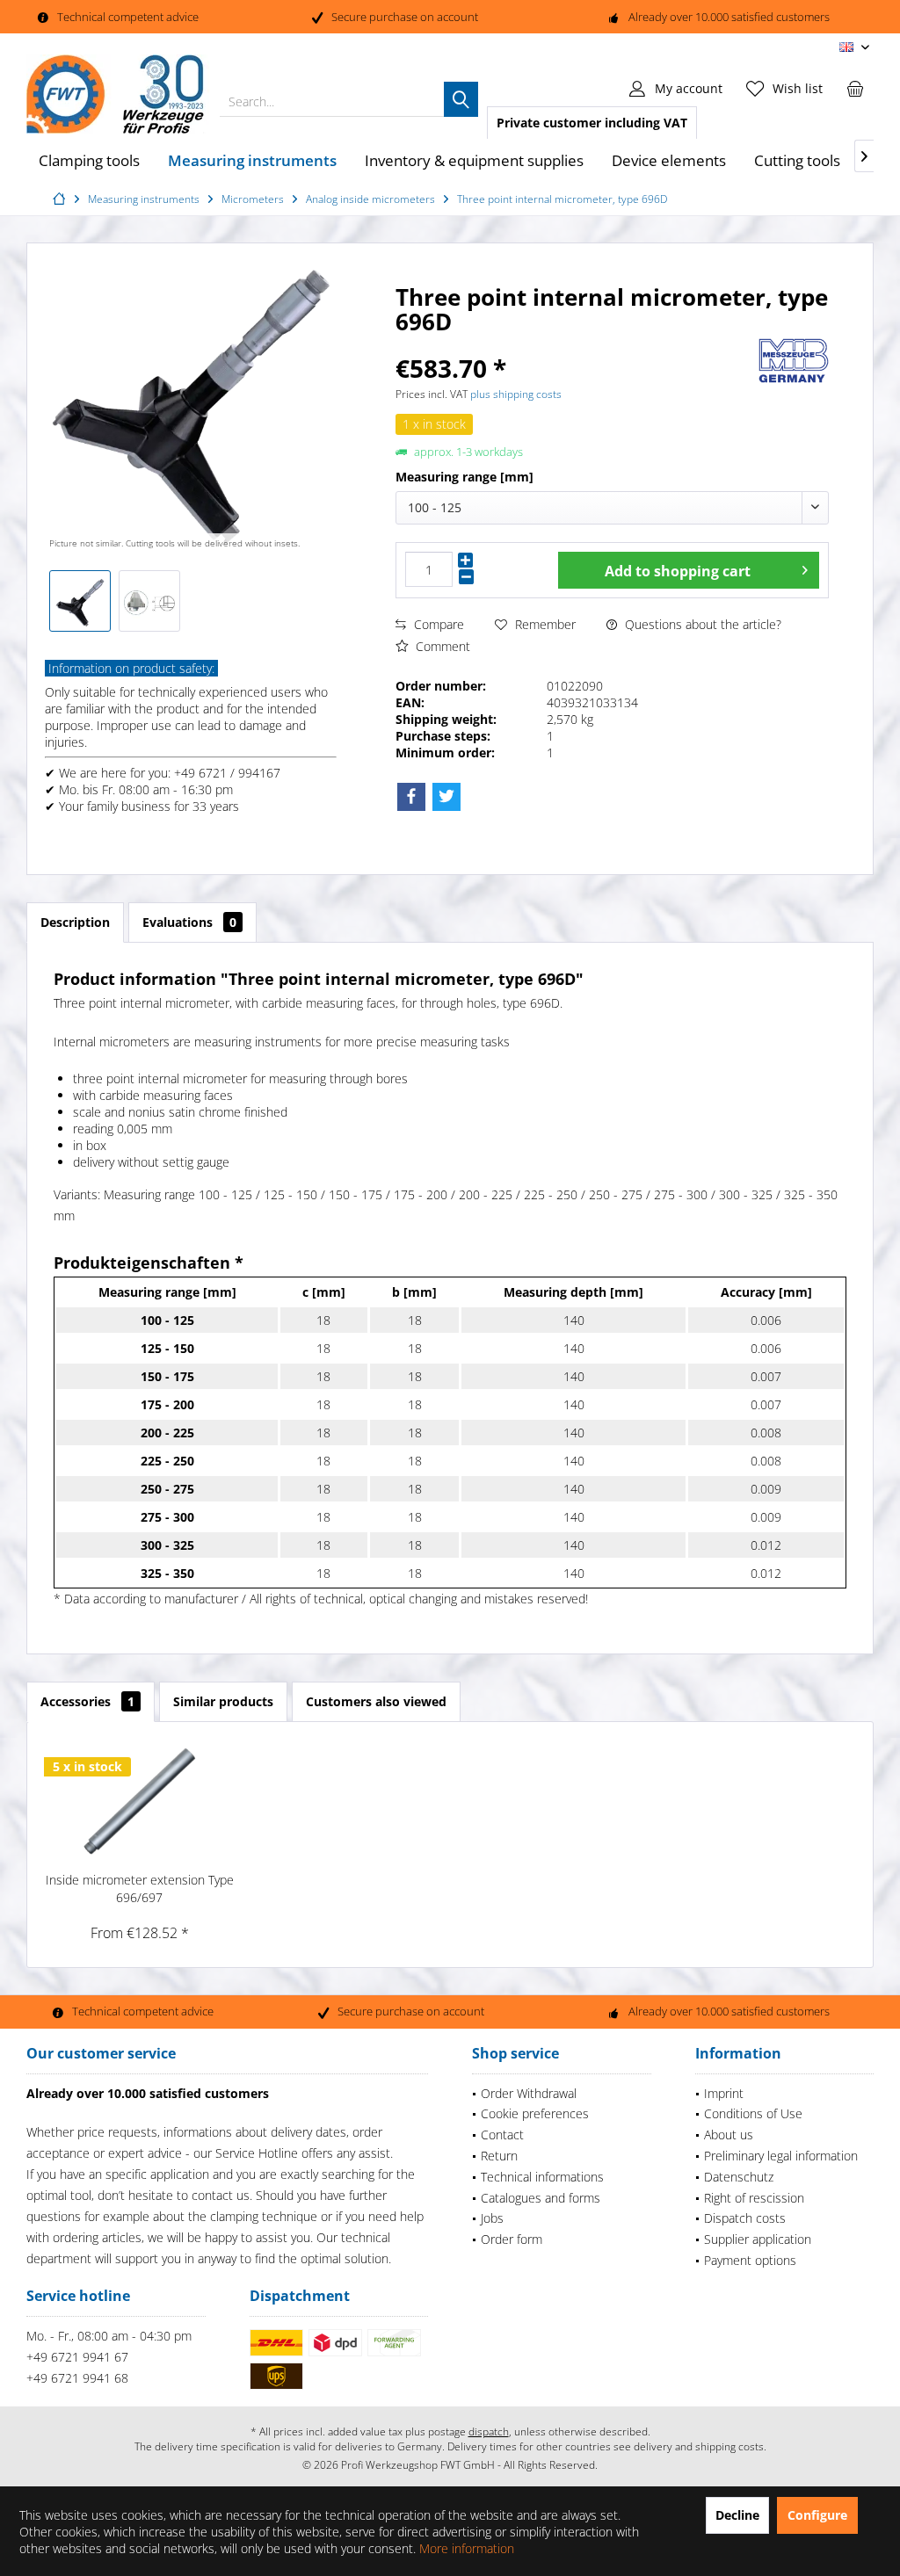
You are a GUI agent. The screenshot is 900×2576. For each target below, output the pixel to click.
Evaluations (189, 922)
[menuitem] (855, 88)
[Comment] (575, 345)
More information (467, 2548)
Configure (817, 2515)
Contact (502, 2135)
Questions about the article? (701, 624)
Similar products (223, 1701)
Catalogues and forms (541, 2198)
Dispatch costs (745, 2218)
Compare (437, 624)
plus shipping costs (516, 394)
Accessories (87, 1701)
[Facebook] (411, 797)
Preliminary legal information (781, 2156)
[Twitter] (446, 797)
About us (729, 2135)
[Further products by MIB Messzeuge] (794, 361)
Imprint (724, 2093)
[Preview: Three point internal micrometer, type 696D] (80, 601)
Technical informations (542, 2177)
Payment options (750, 2260)
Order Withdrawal (529, 2093)
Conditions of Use (753, 2113)
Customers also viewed (376, 1701)
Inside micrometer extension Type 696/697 (140, 1889)
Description (75, 922)
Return (499, 2156)
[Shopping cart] (855, 88)
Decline (737, 2515)
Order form (512, 2239)
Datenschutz (739, 2177)
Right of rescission (754, 2198)
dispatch (489, 2431)
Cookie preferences (535, 2113)
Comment (441, 646)
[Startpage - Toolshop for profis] (62, 199)
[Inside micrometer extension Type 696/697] (140, 1801)
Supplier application (758, 2239)
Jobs (492, 2218)
